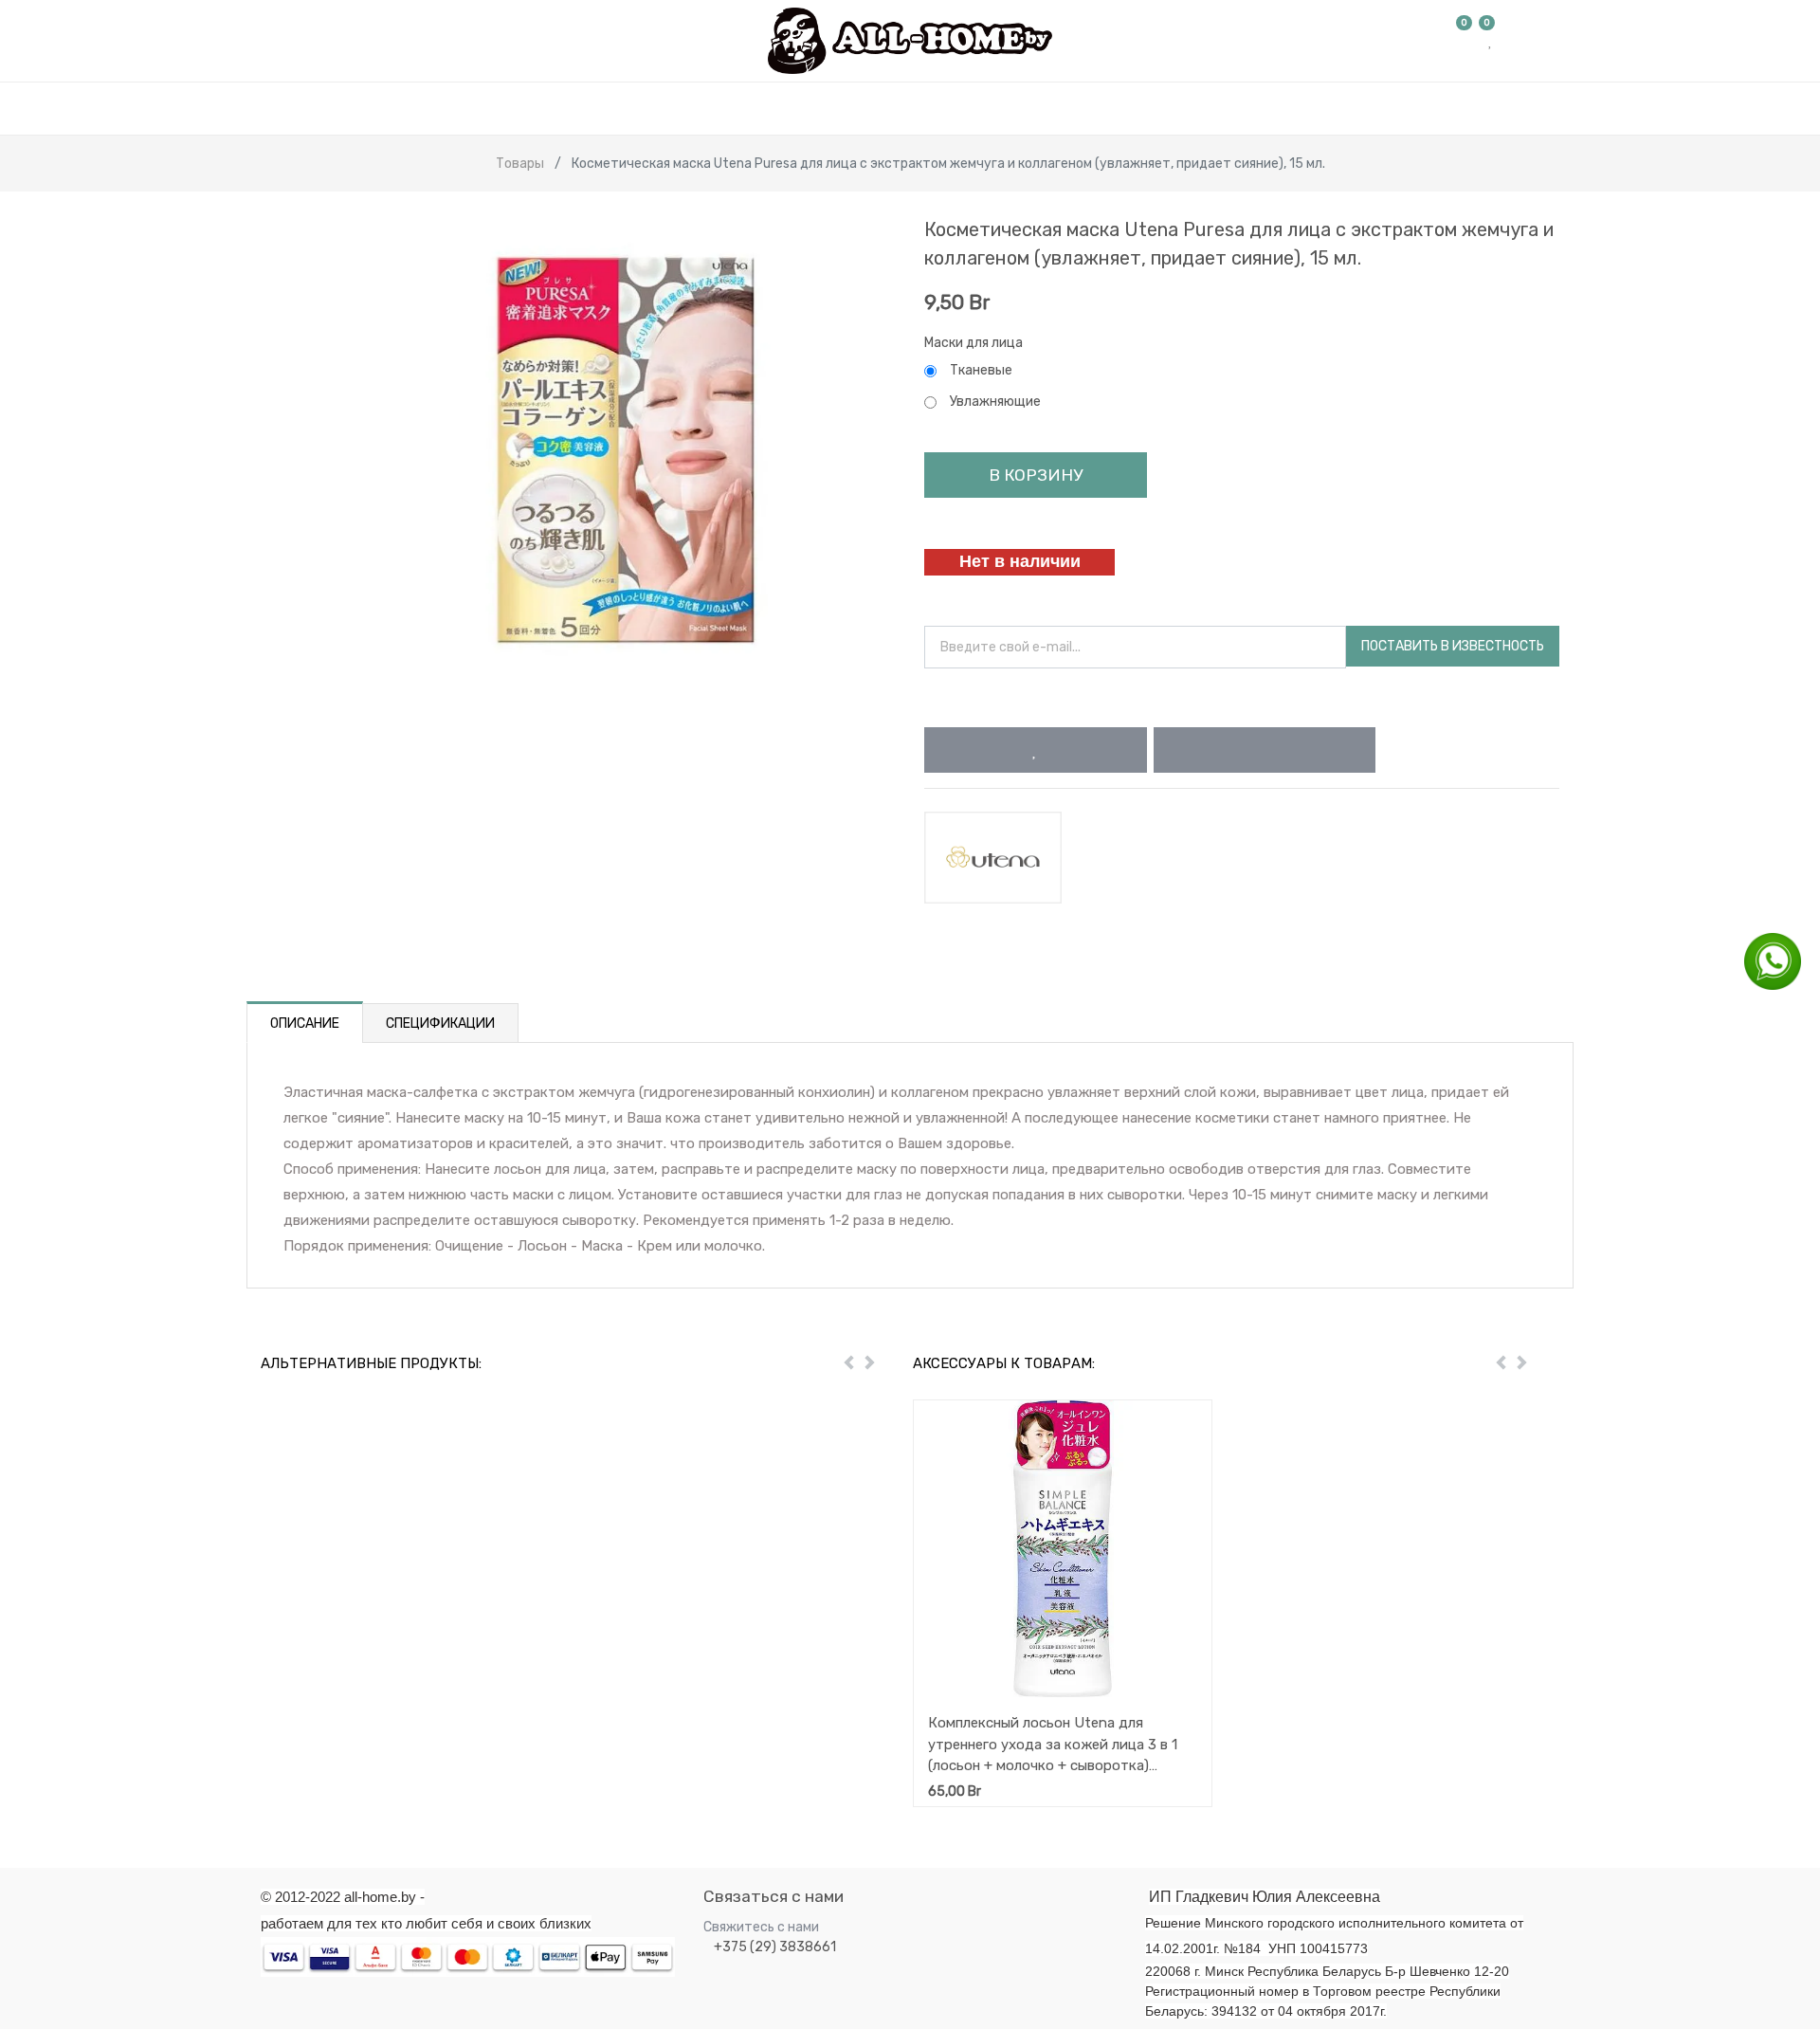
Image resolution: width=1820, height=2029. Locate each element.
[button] (1036, 750)
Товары (520, 164)
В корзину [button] (1036, 475)
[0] (1465, 41)
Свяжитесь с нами (761, 1927)
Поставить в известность (1453, 646)
